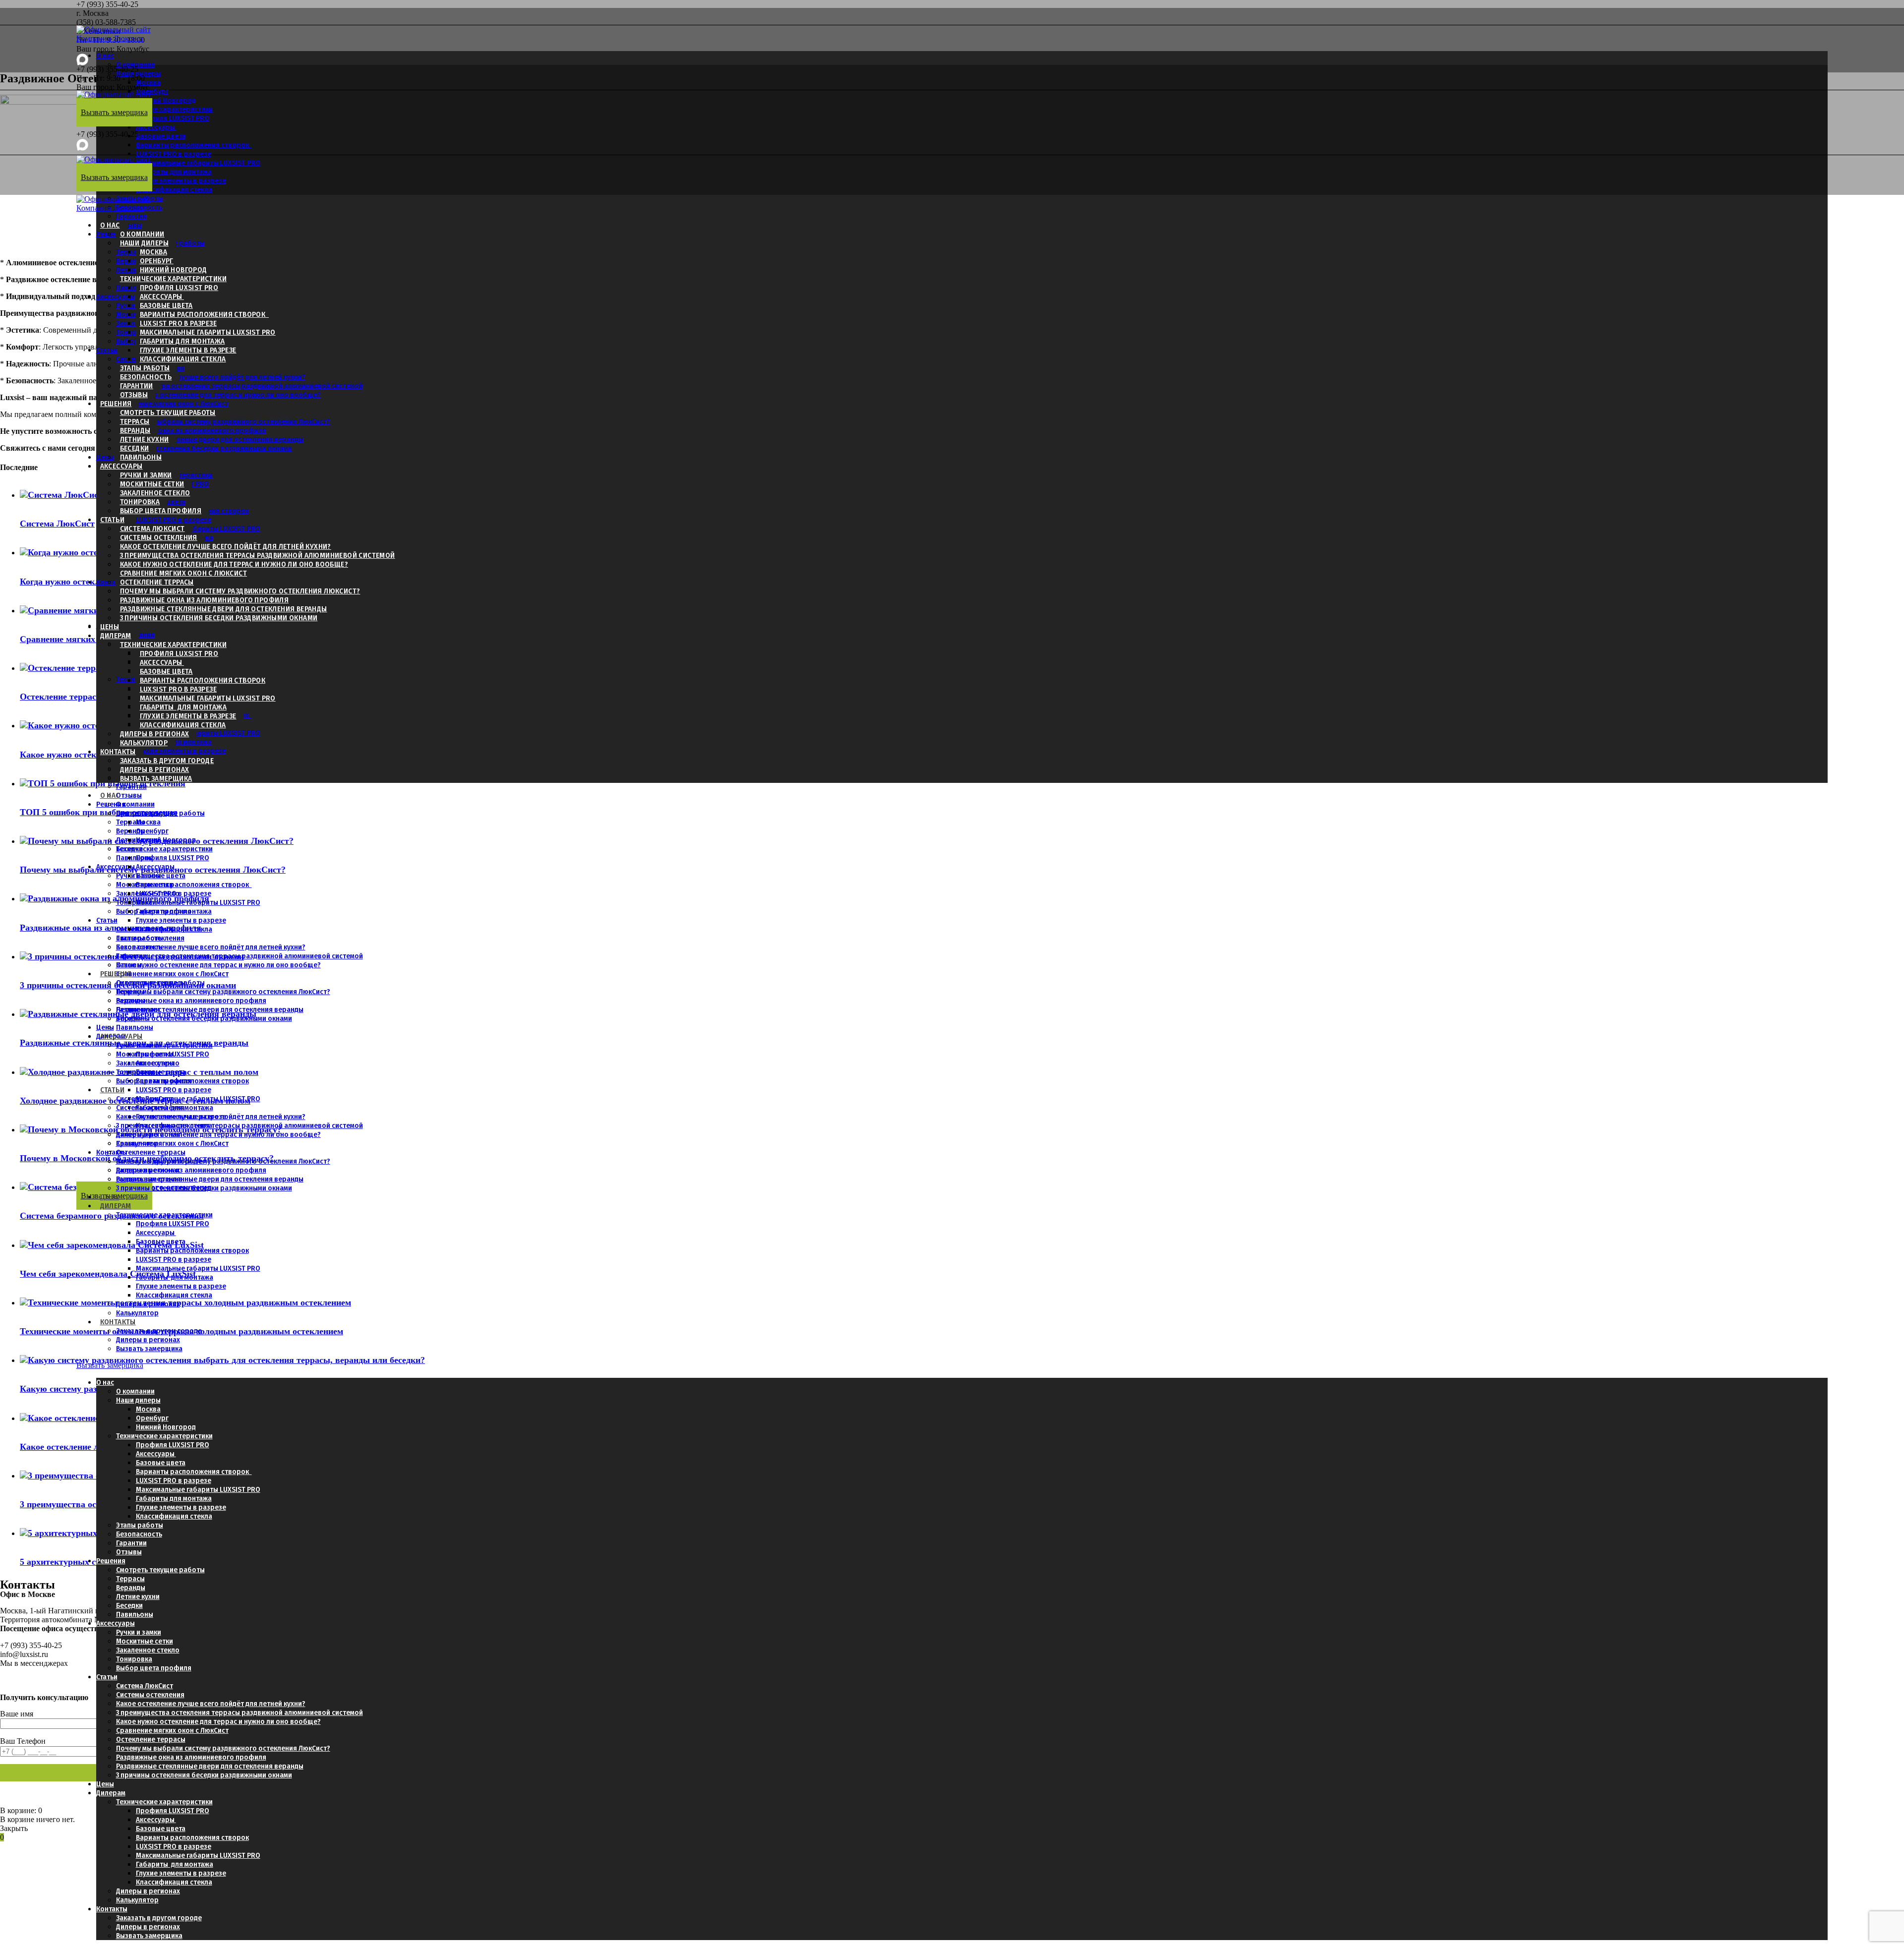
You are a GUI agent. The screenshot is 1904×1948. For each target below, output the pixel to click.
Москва (148, 82)
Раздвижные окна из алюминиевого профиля (191, 430)
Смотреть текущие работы (168, 413)
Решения (116, 404)
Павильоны (135, 288)
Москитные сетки (152, 484)
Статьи (107, 350)
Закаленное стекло (155, 493)
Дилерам (116, 636)
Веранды (135, 430)
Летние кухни (145, 439)
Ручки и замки (146, 475)
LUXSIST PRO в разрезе (174, 154)
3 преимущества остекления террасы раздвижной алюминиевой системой (239, 386)
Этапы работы (145, 368)
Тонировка (134, 332)
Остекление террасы (157, 582)
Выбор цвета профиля (161, 511)
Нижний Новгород (174, 270)
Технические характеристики (164, 109)
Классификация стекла (174, 189)
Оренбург (157, 261)
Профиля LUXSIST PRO (173, 118)
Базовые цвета (161, 136)
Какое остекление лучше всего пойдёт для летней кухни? (211, 377)
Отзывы (129, 225)
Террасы (135, 421)
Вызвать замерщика (156, 778)
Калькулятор (144, 743)
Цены (105, 457)
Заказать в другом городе (167, 761)
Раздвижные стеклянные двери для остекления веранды (210, 439)
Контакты (112, 582)
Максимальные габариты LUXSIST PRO (198, 163)
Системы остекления (159, 537)
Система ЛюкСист (152, 529)
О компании (135, 64)
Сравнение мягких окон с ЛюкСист (172, 404)
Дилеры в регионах (155, 734)
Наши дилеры (138, 73)
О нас (105, 56)
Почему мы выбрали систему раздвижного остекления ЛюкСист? (223, 421)
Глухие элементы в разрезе (181, 180)
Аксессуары (156, 127)
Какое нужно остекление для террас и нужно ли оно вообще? (218, 395)
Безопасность (146, 377)
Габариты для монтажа (182, 341)
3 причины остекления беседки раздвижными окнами (204, 448)
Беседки (135, 448)
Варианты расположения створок (194, 145)
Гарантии (131, 216)
